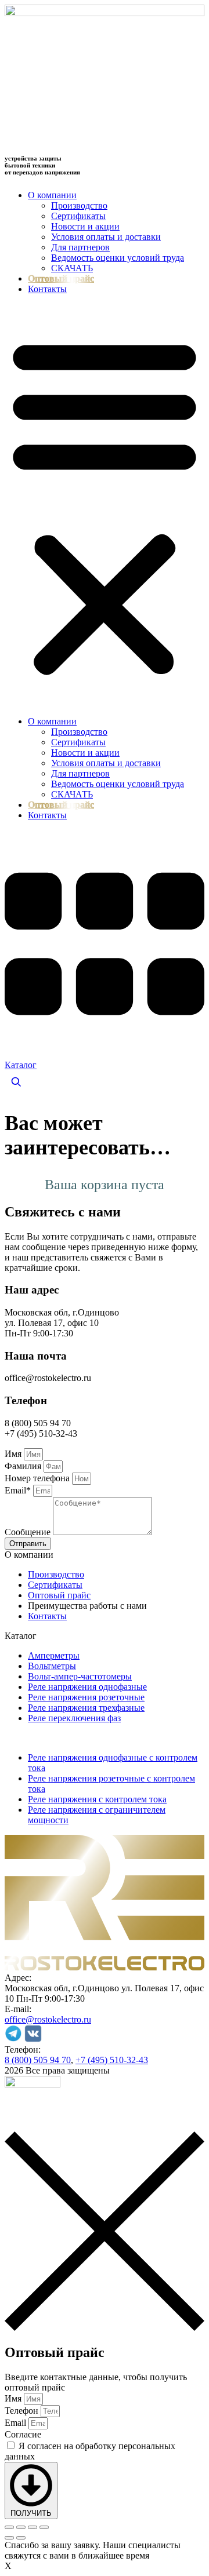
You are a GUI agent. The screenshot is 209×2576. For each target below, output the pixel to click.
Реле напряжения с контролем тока (97, 1799)
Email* (19, 1490)
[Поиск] (16, 1082)
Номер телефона (38, 1478)
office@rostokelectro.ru (48, 2019)
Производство (79, 205)
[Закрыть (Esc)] (44, 2527)
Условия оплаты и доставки (106, 237)
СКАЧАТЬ (72, 268)
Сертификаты (78, 216)
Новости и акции (85, 226)
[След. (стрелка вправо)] (21, 2538)
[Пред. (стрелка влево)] (9, 2538)
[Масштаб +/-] (9, 2527)
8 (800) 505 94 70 (38, 2060)
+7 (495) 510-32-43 (112, 2060)
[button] (105, 505)
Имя (14, 1454)
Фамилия (24, 1466)
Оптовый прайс (61, 278)
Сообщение (29, 1532)
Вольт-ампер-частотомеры (80, 1676)
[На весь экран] (21, 2527)
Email (17, 2423)
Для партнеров (80, 247)
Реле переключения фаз (74, 1718)
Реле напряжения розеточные (86, 1697)
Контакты (47, 289)
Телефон (23, 2411)
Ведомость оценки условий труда (118, 258)
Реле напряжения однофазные (87, 1687)
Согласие (23, 2434)
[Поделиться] (33, 2527)
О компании (52, 195)
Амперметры (54, 1655)
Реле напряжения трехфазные (86, 1708)
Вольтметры (52, 1666)
